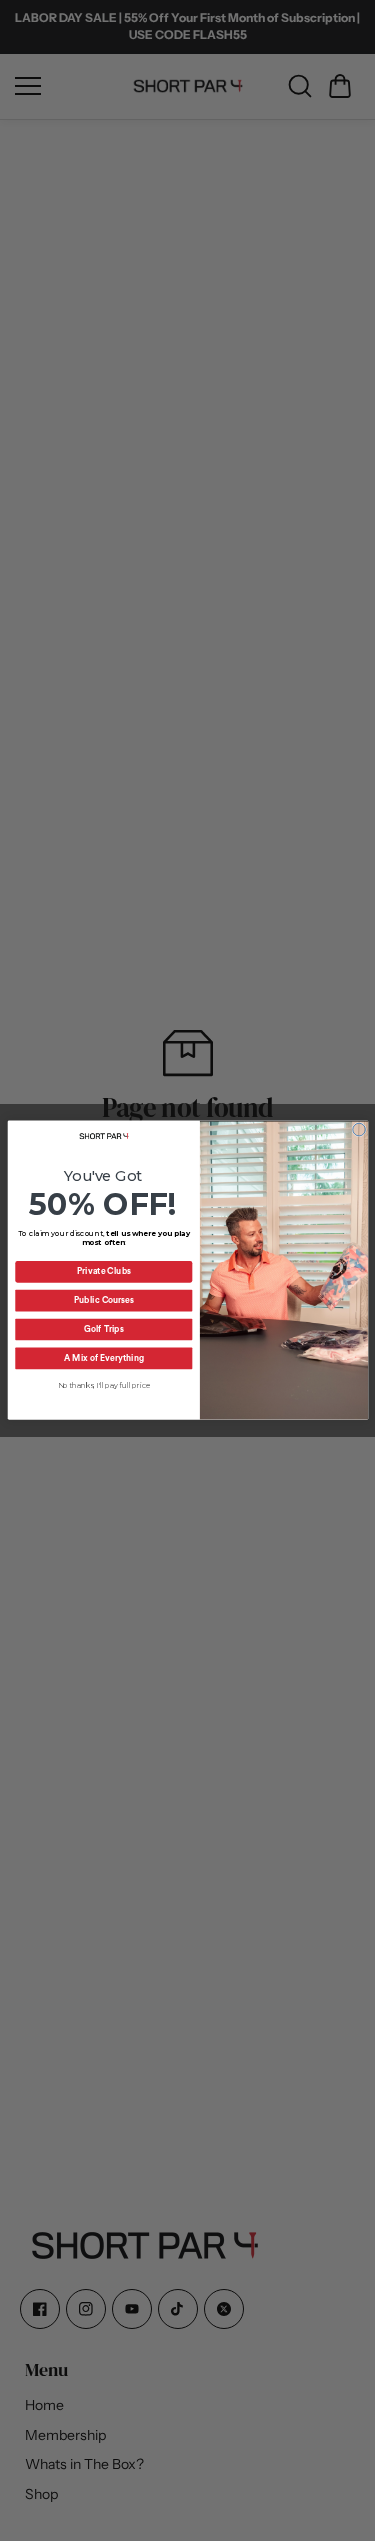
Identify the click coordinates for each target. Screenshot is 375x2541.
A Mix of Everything (104, 1359)
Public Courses (103, 1301)
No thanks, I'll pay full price (103, 1386)
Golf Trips (104, 1330)
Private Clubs (103, 1272)
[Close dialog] (358, 1130)
